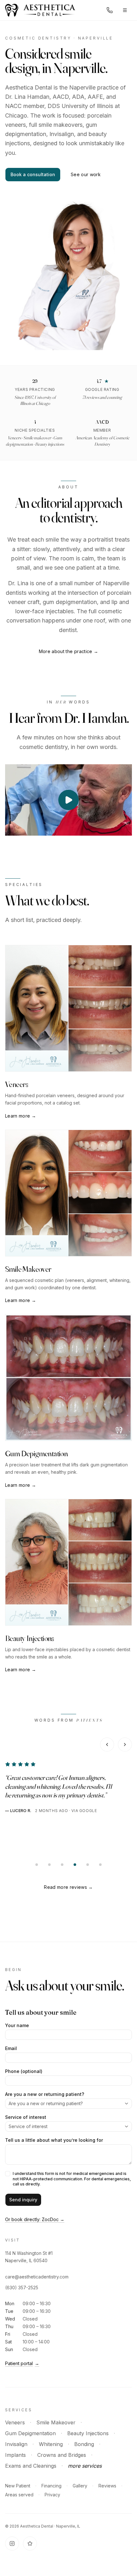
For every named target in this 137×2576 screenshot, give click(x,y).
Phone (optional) (24, 2071)
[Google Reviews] (30, 2544)
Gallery (80, 2486)
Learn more (21, 1116)
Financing (51, 2486)
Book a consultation (33, 174)
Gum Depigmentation (30, 2433)
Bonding (84, 2444)
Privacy (52, 2495)
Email (11, 2048)
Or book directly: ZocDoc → (35, 2219)
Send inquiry (23, 2200)
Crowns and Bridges (62, 2455)
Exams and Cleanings (31, 2466)
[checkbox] (8, 2174)
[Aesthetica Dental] (40, 10)
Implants (15, 2455)
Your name (17, 2026)
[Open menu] (125, 10)
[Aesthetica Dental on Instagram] (12, 2544)
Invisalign (16, 2444)
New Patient (18, 2486)
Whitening (51, 2444)
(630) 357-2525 (22, 2288)
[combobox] (68, 2104)
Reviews (107, 2486)
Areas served (19, 2495)
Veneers (15, 2422)
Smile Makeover (56, 2422)
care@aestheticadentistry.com (37, 2277)
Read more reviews (68, 1887)
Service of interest (26, 2117)
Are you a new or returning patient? (45, 2094)
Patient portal (22, 2363)
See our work (86, 174)
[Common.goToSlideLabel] (37, 1865)
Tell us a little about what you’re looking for (54, 2140)
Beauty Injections (88, 2433)
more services (85, 2466)
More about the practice (69, 651)
